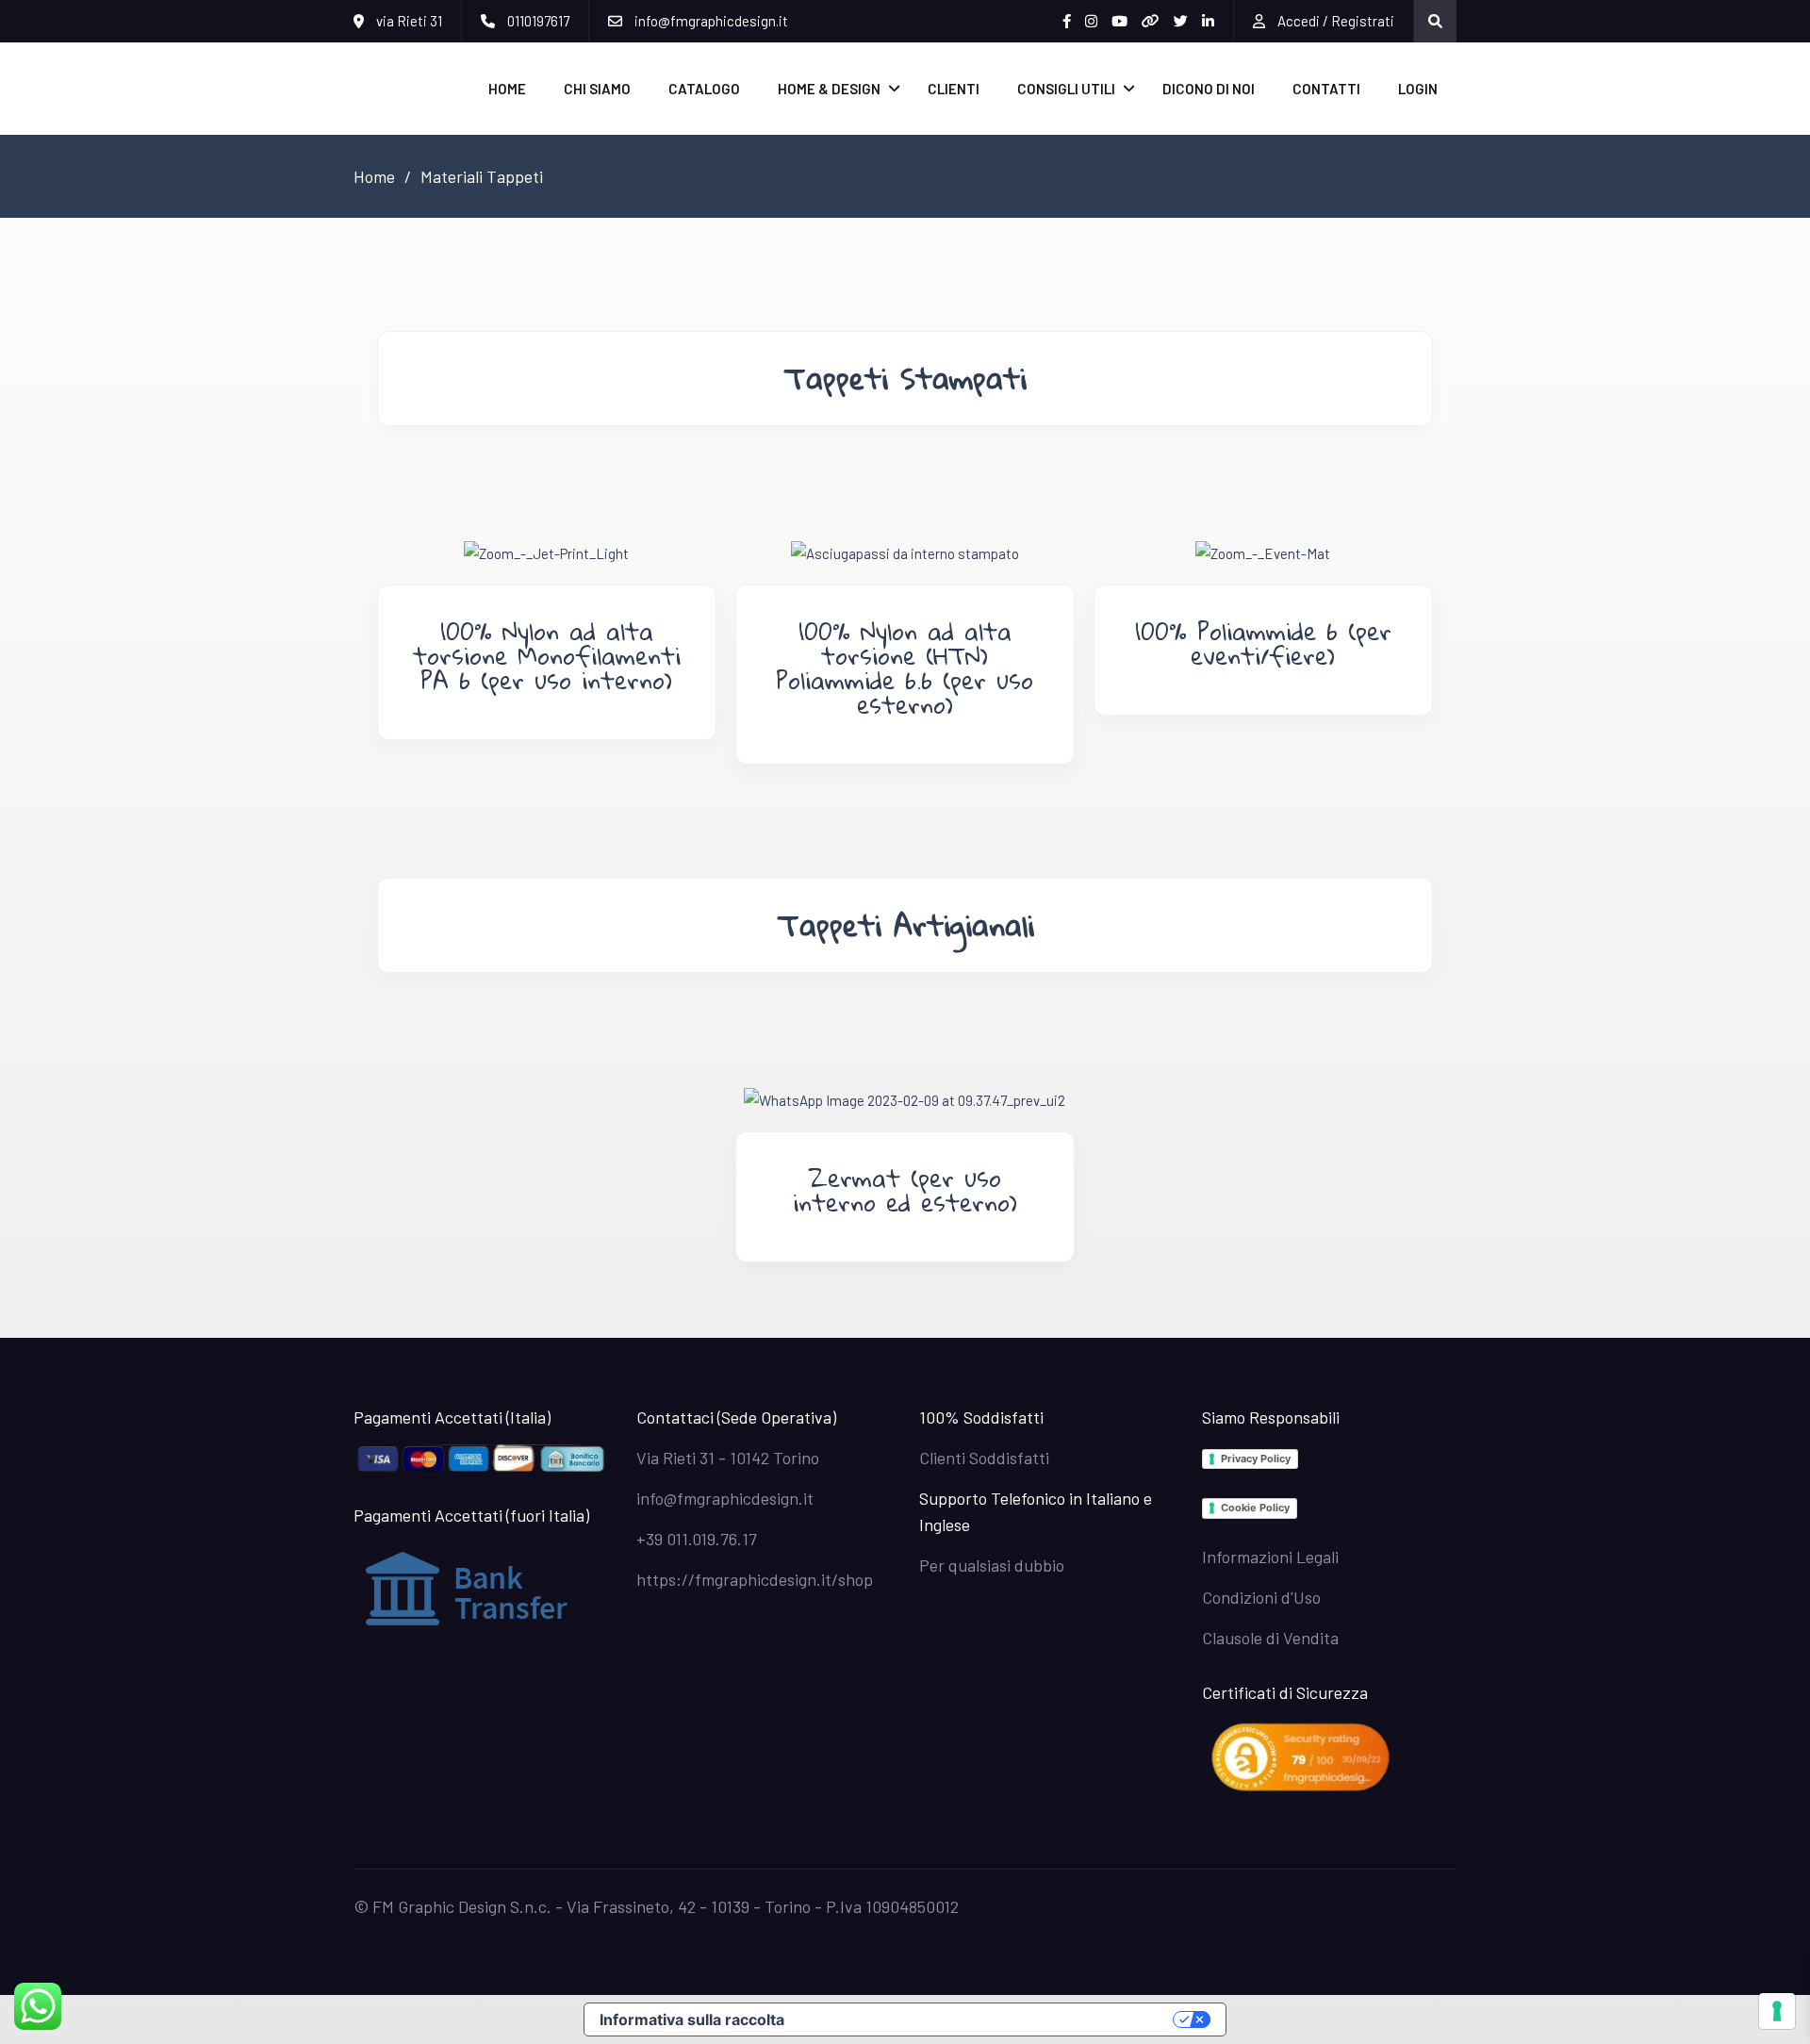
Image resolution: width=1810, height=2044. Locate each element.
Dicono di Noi (1209, 89)
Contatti (1326, 89)
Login (1418, 89)
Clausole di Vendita (1270, 1638)
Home (507, 89)
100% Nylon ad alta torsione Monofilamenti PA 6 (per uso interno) (547, 655)
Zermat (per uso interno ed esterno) (905, 1190)
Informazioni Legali (1270, 1557)
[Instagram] (1091, 21)
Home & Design (829, 89)
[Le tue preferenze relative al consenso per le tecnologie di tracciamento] (1777, 2011)
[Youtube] (1119, 21)
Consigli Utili (1066, 89)
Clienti (954, 89)
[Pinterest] (1151, 21)
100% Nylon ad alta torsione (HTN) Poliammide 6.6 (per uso (905, 655)
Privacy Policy (1256, 1459)
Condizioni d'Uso (1261, 1597)
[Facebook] (1067, 21)
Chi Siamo (597, 89)
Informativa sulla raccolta (692, 2019)
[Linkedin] (1208, 21)
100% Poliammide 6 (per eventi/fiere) (1263, 643)
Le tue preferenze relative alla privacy (988, 2019)
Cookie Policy (1255, 1508)
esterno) (905, 704)
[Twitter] (1181, 21)
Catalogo (704, 89)
